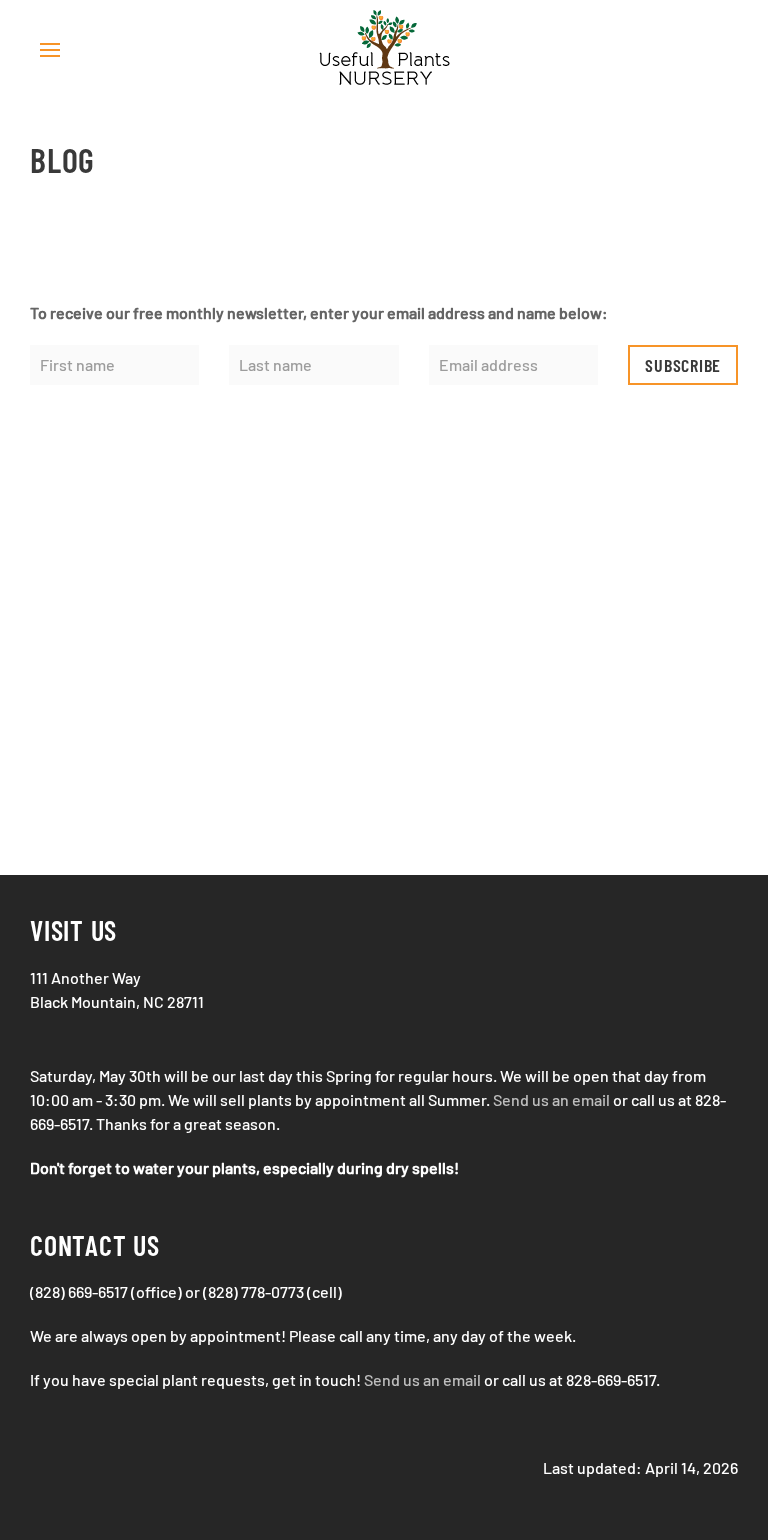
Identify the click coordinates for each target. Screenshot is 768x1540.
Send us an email (551, 1099)
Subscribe (683, 365)
